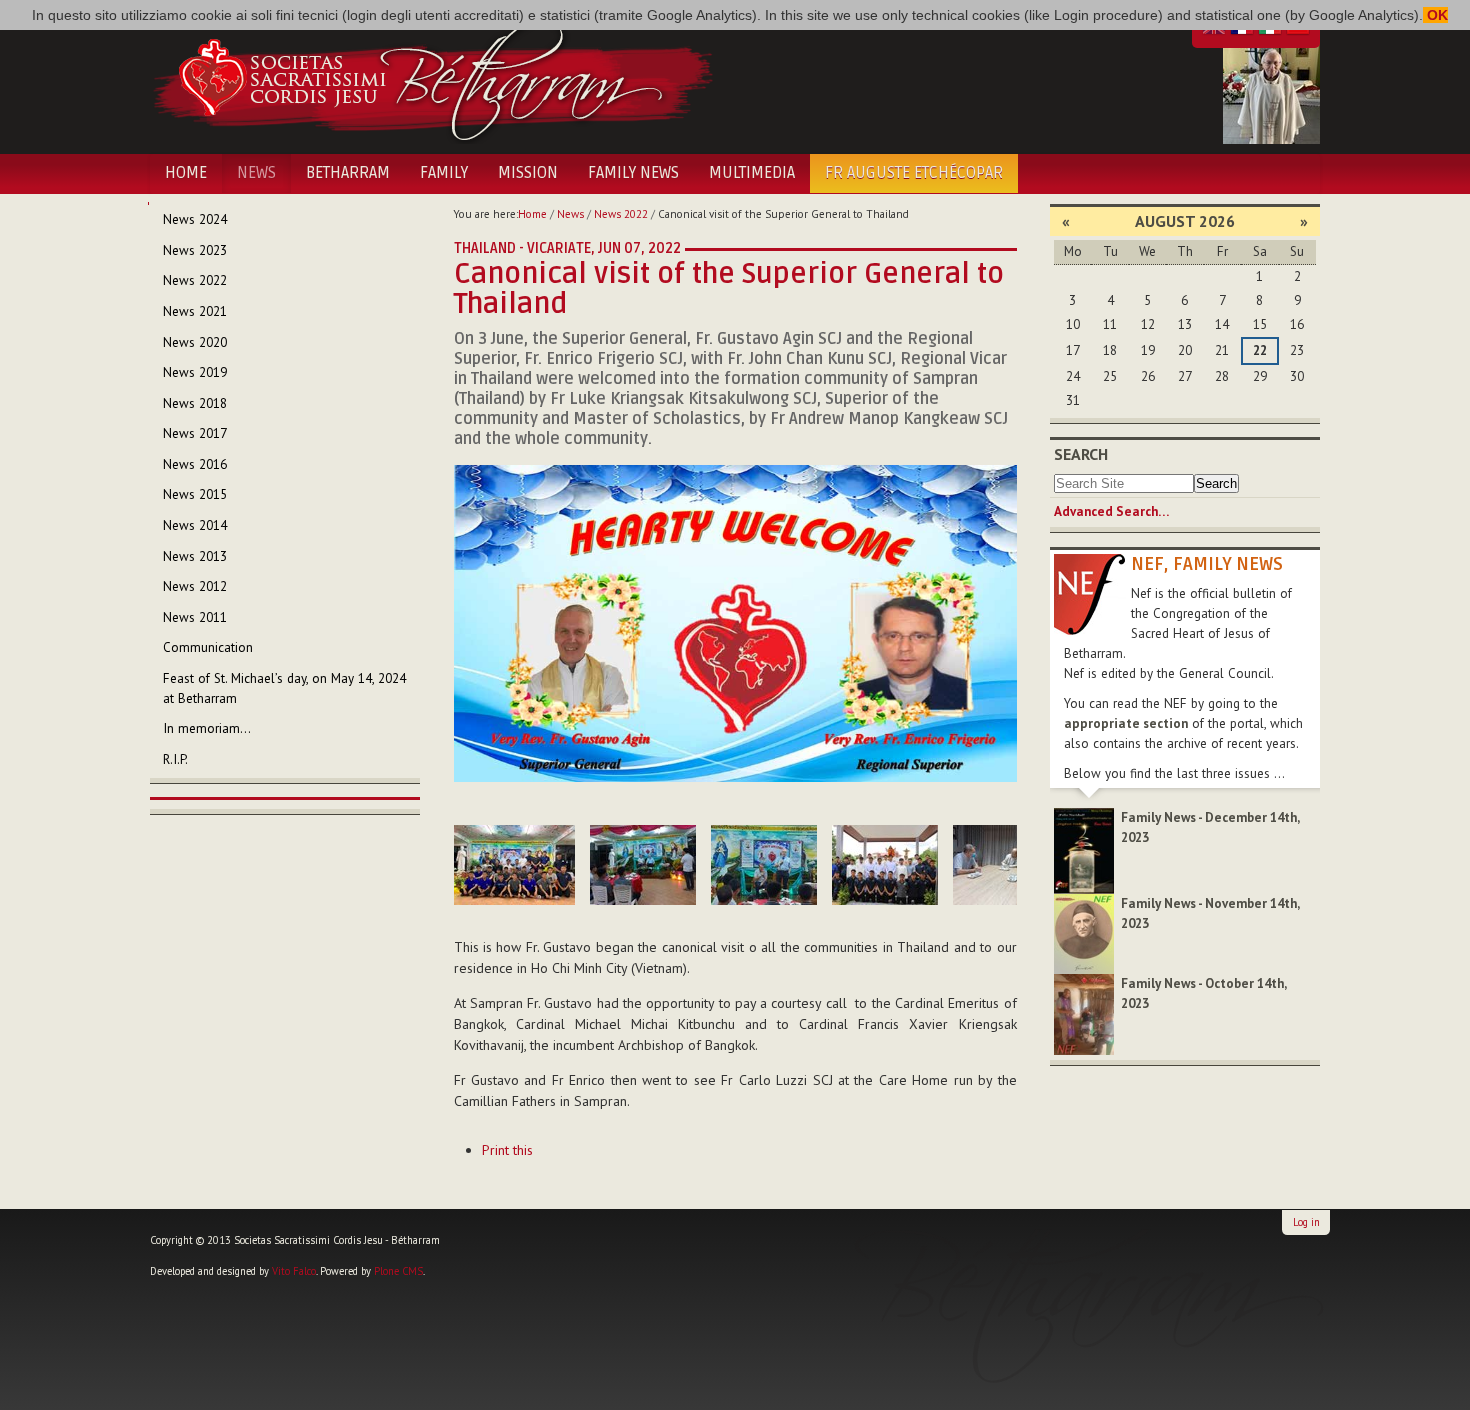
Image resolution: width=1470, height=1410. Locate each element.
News (256, 173)
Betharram (348, 173)
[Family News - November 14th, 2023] (1084, 932)
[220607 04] (764, 865)
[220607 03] (643, 865)
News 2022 (621, 214)
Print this (507, 1150)
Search (1081, 454)
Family (444, 173)
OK (1435, 15)
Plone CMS (398, 1271)
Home (186, 173)
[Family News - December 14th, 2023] (1084, 849)
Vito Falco (294, 1271)
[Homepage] (432, 78)
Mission (528, 173)
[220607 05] (885, 865)
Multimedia (752, 173)
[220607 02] (514, 865)
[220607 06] (1006, 865)
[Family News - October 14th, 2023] (1084, 1013)
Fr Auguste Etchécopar (914, 173)
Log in (1306, 1222)
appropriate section (1126, 723)
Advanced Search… (1111, 511)
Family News (633, 173)
